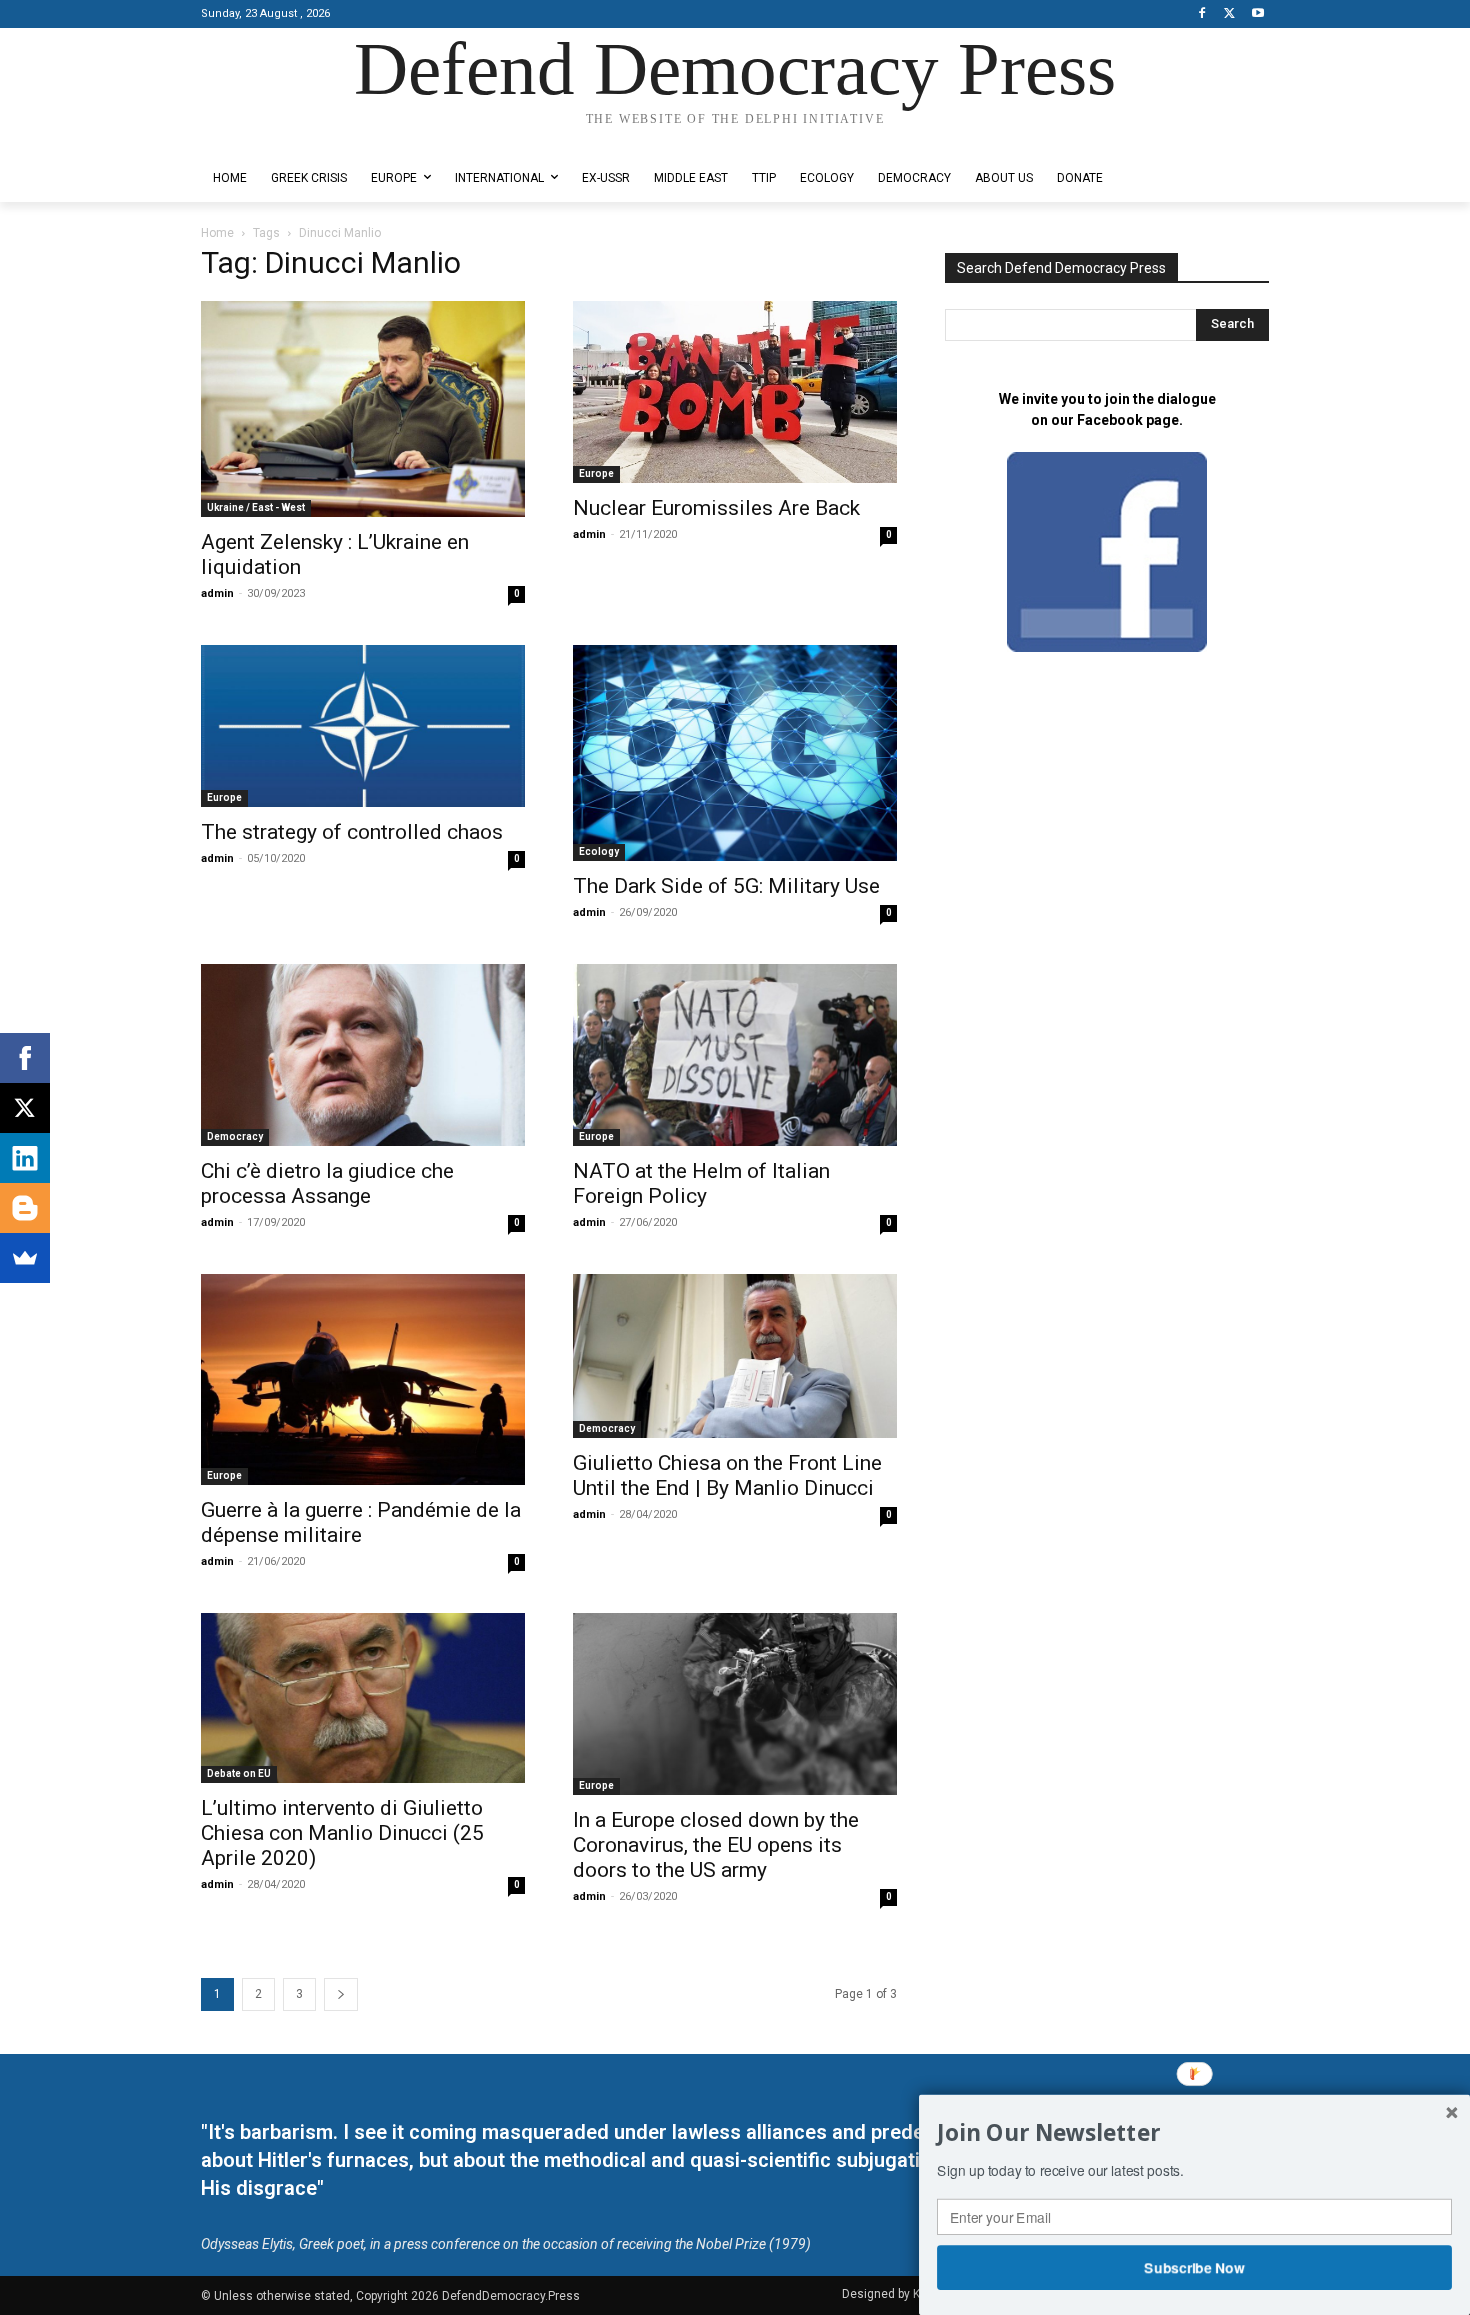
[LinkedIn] (25, 1158)
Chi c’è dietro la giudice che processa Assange (327, 1183)
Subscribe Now (1195, 2267)
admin (217, 593)
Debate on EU (239, 1773)
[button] (1194, 2133)
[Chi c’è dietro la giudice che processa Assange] (363, 1055)
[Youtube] (1257, 14)
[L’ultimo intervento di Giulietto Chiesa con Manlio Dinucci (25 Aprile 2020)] (363, 1698)
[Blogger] (25, 1208)
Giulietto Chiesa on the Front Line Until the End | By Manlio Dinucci (727, 1475)
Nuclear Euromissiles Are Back (716, 508)
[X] (1229, 14)
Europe (596, 473)
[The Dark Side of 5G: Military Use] (735, 753)
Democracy (235, 1136)
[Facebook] (1202, 14)
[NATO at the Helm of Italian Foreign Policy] (735, 1055)
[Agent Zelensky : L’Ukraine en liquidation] (363, 409)
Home (217, 233)
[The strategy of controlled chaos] (363, 726)
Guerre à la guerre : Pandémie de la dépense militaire (361, 1522)
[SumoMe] (25, 1258)
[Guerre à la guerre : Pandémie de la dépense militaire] (363, 1379)
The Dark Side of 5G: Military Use (726, 886)
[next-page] (341, 1994)
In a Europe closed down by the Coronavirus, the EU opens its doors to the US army (716, 1845)
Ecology (599, 851)
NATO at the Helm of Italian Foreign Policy (701, 1183)
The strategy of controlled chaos (352, 832)
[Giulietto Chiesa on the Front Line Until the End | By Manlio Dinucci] (735, 1356)
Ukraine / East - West (256, 507)
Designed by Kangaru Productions (279, 138)
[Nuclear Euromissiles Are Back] (735, 392)
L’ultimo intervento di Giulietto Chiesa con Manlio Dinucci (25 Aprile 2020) (342, 1833)
